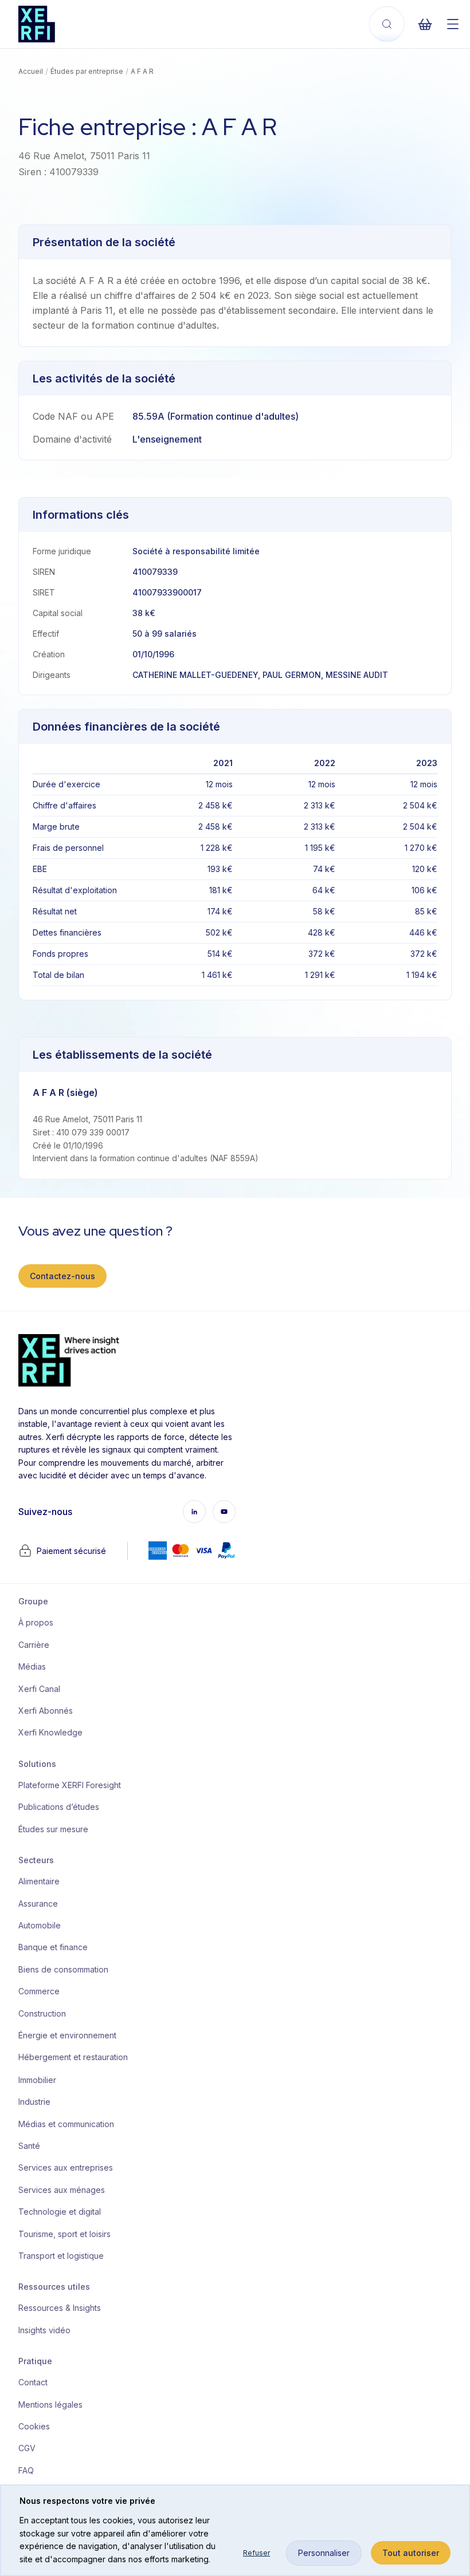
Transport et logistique (61, 2256)
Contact (33, 2382)
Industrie (34, 2102)
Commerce (39, 1991)
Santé (29, 2146)
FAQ (26, 2470)
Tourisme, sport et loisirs (64, 2234)
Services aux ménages (62, 2190)
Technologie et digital (60, 2212)
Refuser (256, 2553)
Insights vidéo (44, 2330)
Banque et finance (53, 1947)
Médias (32, 1666)
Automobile (40, 1925)
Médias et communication (65, 2124)
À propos (36, 1622)
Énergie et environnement (65, 2035)
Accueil (31, 71)
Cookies (34, 2426)
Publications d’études (59, 1807)
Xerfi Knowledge (50, 1732)
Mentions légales (50, 2405)
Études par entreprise (87, 71)
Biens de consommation (63, 1969)
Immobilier (37, 2080)
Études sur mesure (53, 1829)
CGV (27, 2448)
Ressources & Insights (60, 2308)
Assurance (38, 1904)
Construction (42, 2013)
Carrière (34, 1645)
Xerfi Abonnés (46, 1711)
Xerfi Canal (39, 1689)
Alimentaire (39, 1881)
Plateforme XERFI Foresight (65, 1785)
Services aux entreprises (65, 2167)
